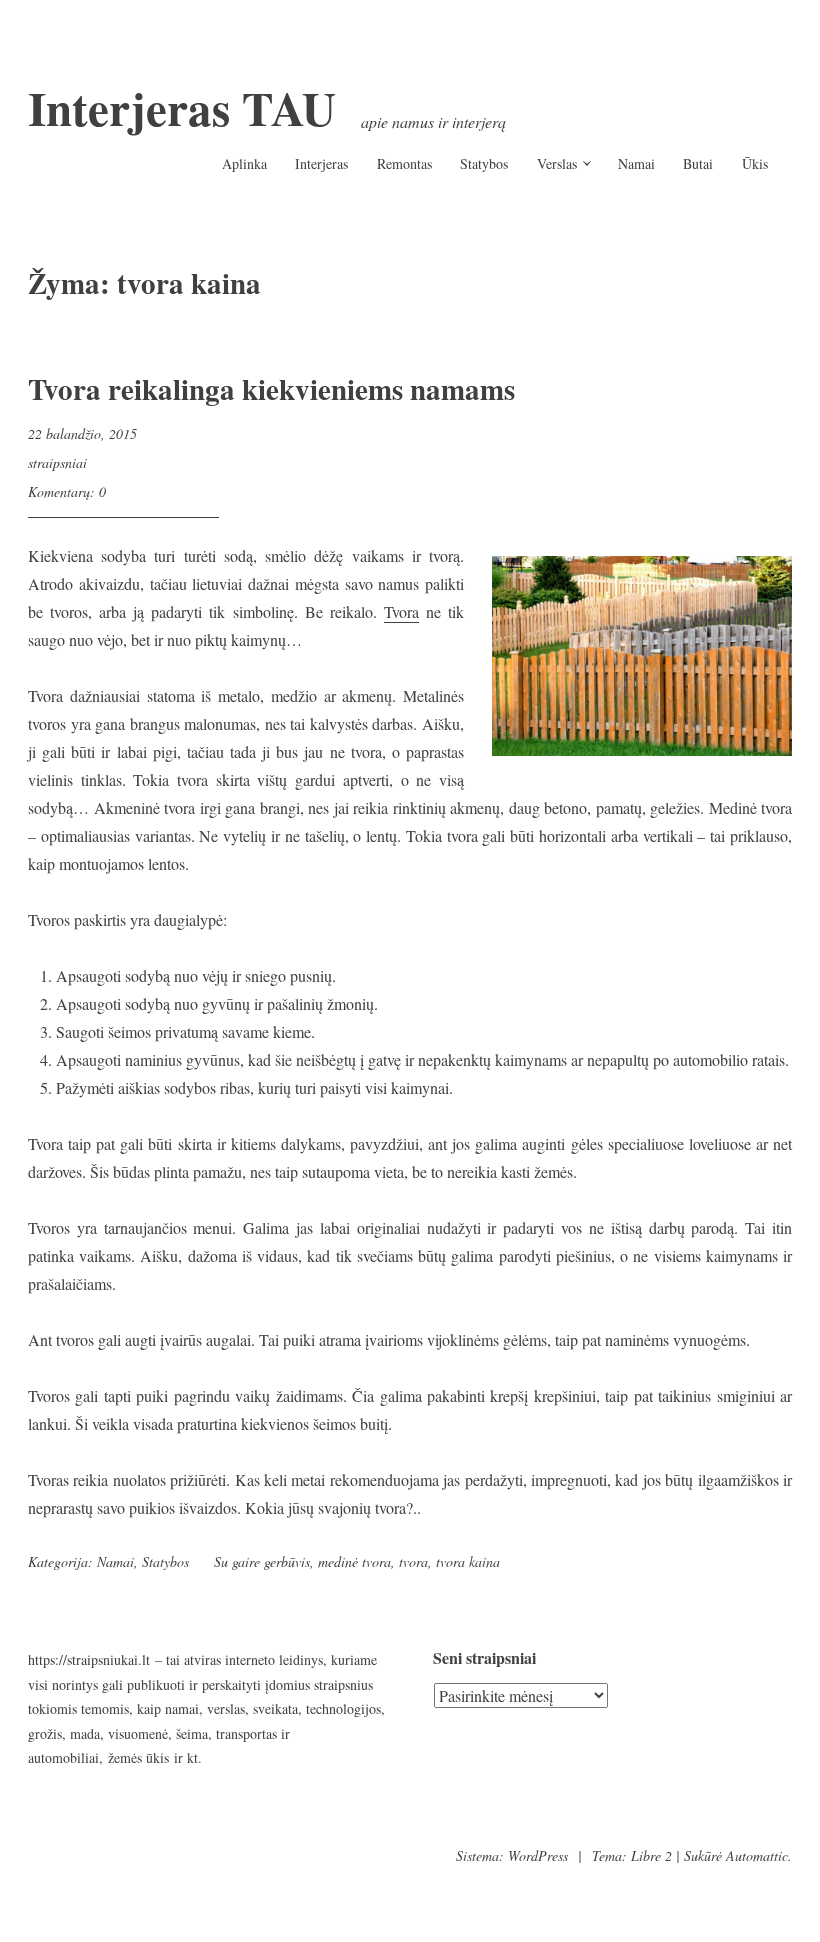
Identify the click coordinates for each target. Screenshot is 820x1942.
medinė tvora (354, 1561)
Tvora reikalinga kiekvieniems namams (271, 389)
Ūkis (755, 163)
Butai (698, 163)
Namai (636, 163)
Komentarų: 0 (67, 491)
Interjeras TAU (182, 107)
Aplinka (244, 163)
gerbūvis (287, 1561)
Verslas (557, 163)
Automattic (757, 1855)
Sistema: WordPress (512, 1855)
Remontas (404, 163)
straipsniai (57, 462)
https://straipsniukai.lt (89, 1659)
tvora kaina (468, 1561)
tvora (413, 1561)
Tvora (401, 611)
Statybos (484, 163)
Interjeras (321, 163)
